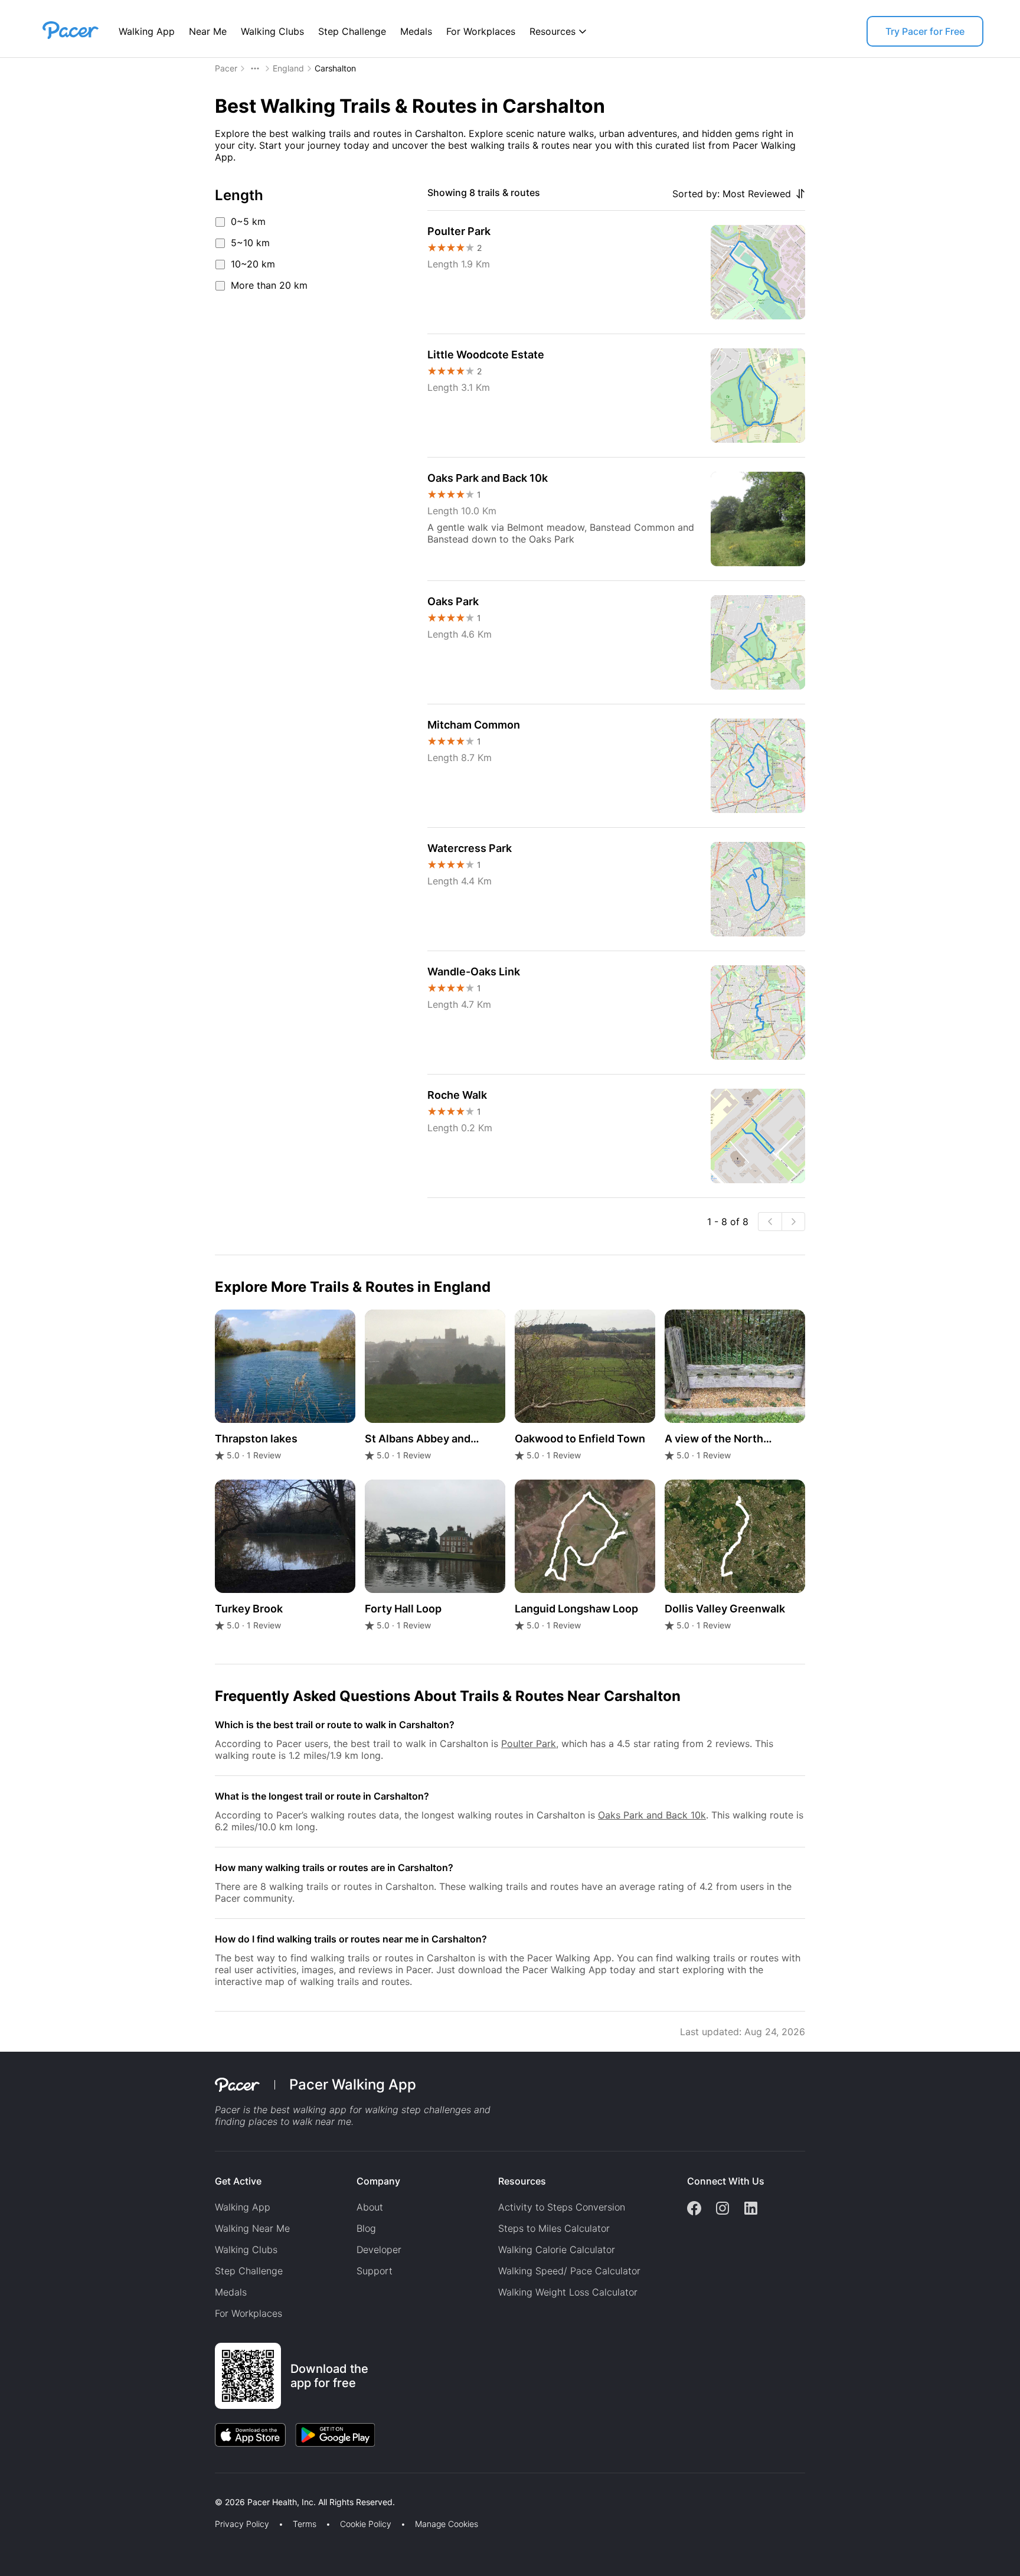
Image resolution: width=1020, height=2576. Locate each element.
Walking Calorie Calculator (557, 2249)
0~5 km (248, 221)
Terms (305, 2524)
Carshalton (335, 68)
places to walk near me (300, 2121)
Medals (416, 31)
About (370, 2207)
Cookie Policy (366, 2524)
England (288, 68)
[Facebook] (694, 2209)
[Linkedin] (751, 2209)
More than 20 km (269, 285)
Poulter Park (529, 1744)
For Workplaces (481, 31)
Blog (366, 2228)
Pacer (226, 68)
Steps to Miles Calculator (554, 2228)
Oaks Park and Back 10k (652, 1815)
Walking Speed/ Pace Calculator (569, 2271)
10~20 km (253, 264)
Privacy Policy (242, 2524)
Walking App (147, 31)
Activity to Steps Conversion (562, 2207)
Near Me (208, 31)
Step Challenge (352, 31)
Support (375, 2271)
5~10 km (250, 243)
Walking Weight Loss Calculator (568, 2292)
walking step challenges (418, 2110)
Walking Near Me (252, 2228)
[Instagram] (722, 2209)
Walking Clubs (272, 31)
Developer (379, 2249)
